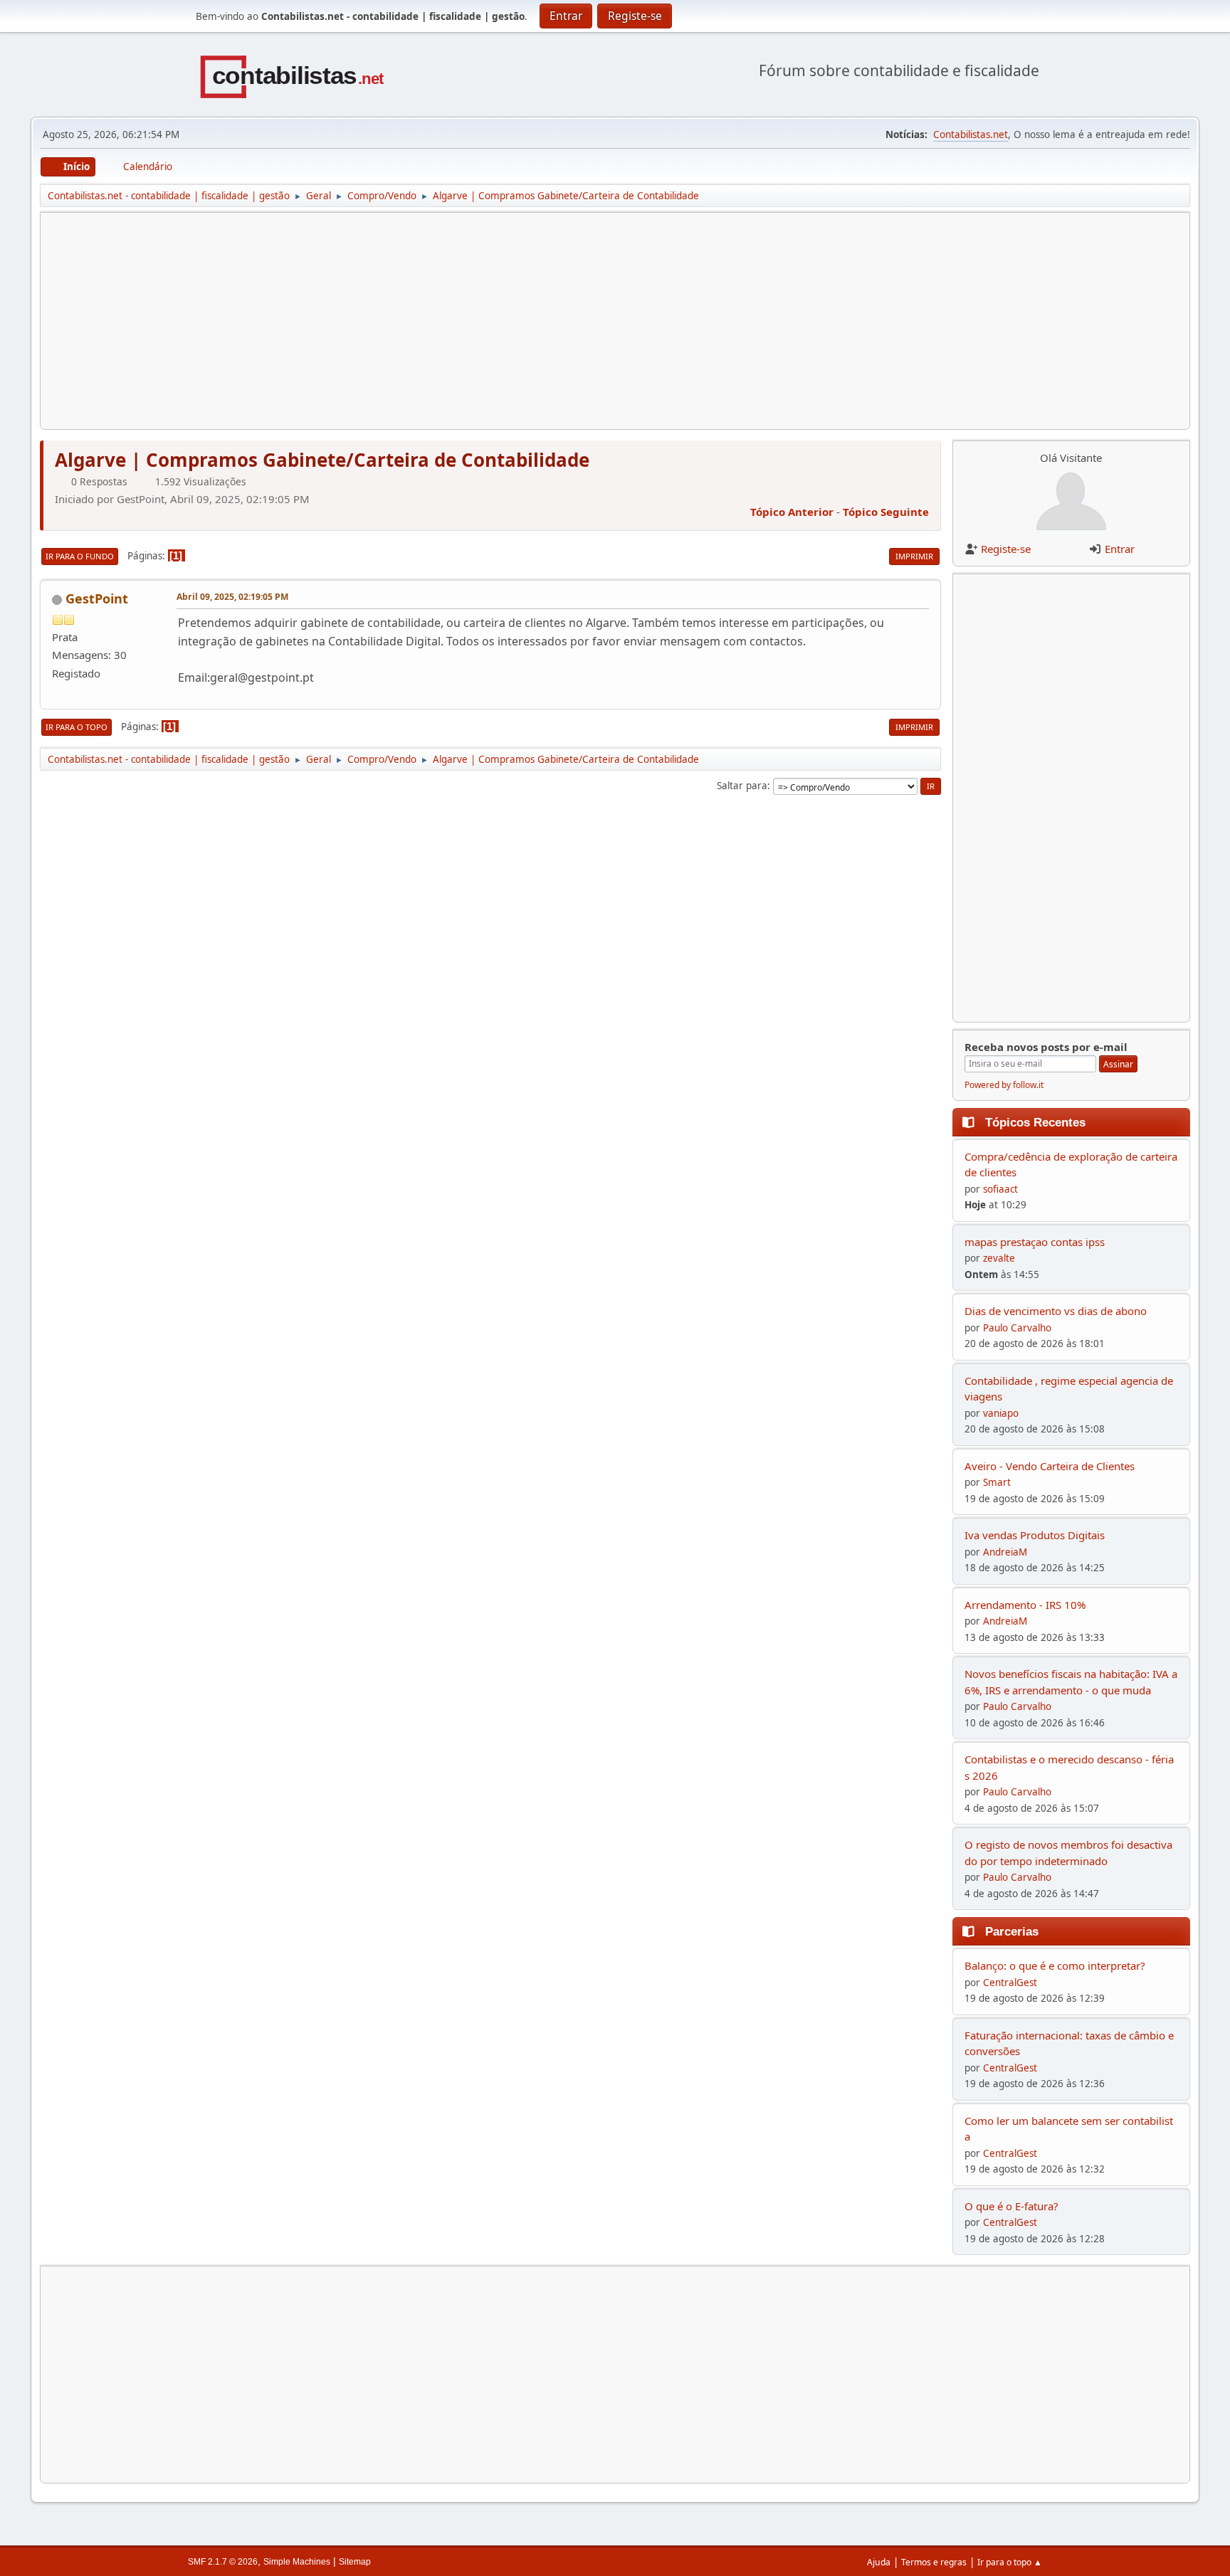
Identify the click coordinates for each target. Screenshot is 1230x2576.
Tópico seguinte (886, 512)
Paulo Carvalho (1017, 1328)
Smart (997, 1482)
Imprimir (914, 556)
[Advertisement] (479, 321)
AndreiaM (1005, 1552)
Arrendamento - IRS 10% (1025, 1605)
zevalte (999, 1258)
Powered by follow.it (1004, 1085)
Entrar (1120, 549)
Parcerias (1012, 1931)
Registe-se (1006, 549)
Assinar (1118, 1064)
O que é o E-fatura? (1011, 2206)
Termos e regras (934, 2562)
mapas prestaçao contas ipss (1035, 1242)
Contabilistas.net (971, 134)
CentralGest (1010, 1983)
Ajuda (879, 2562)
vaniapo (1001, 1413)
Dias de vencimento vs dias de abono (1056, 1311)
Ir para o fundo (80, 556)
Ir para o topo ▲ (1010, 2562)
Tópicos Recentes (1035, 1122)
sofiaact (1000, 1189)
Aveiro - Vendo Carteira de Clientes (1050, 1466)
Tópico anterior (792, 512)
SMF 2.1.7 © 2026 (223, 2562)
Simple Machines (297, 2562)
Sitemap (355, 2562)
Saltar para (742, 786)
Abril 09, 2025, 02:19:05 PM (232, 597)
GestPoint (97, 598)
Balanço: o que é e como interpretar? (1055, 1965)
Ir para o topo (77, 727)
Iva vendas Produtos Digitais (1035, 1535)
